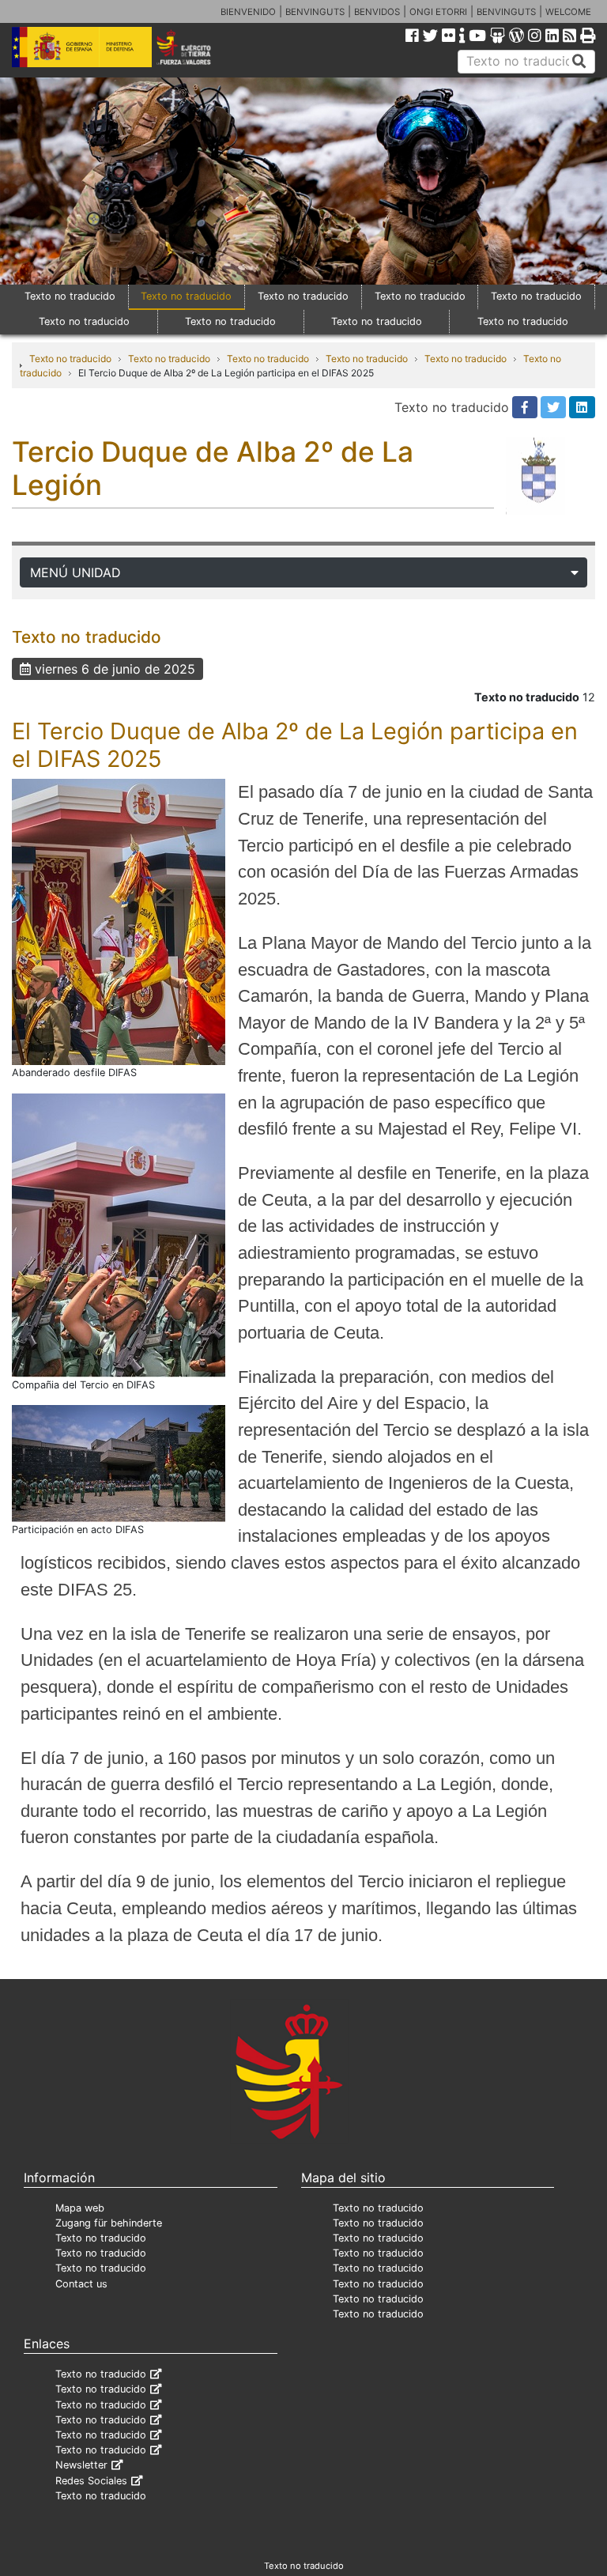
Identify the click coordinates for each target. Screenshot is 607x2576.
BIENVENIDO (248, 12)
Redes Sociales (91, 2481)
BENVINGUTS (315, 12)
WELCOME (568, 12)
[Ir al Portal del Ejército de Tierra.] (195, 46)
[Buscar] (579, 62)
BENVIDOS (377, 12)
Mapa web (80, 2208)
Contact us (81, 2284)
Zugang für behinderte (109, 2223)
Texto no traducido (70, 296)
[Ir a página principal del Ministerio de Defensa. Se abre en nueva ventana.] (82, 46)
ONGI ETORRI (438, 12)
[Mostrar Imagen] (119, 921)
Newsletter (81, 2465)
